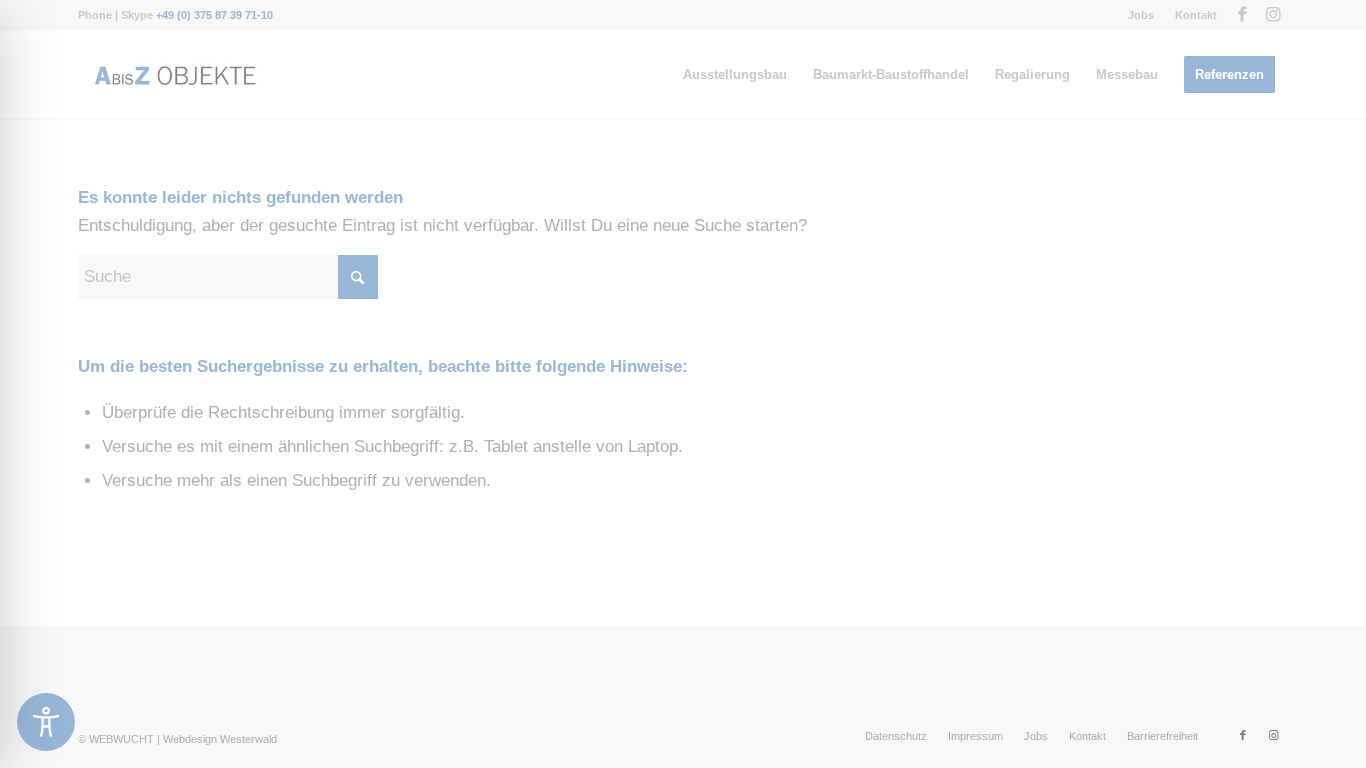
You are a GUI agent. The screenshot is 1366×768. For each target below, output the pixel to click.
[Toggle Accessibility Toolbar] (46, 722)
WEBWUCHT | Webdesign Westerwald (183, 739)
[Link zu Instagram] (1273, 15)
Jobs (1141, 15)
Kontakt (1196, 15)
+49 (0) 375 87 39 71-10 (214, 15)
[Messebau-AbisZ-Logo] (174, 75)
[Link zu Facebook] (1242, 15)
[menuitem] (1141, 15)
